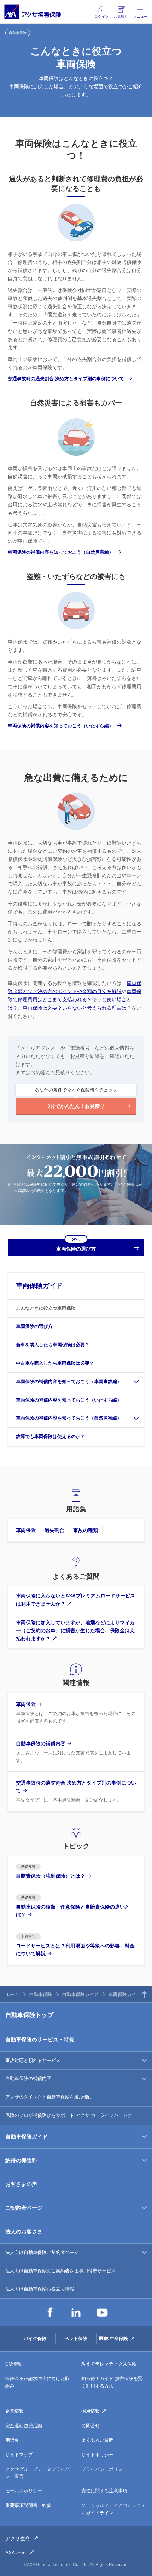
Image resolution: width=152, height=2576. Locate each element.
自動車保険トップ (29, 2015)
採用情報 (90, 2411)
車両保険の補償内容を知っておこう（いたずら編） (61, 726)
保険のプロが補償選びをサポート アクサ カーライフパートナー (71, 2115)
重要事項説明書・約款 (28, 2505)
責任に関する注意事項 (104, 2491)
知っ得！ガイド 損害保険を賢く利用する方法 (112, 2382)
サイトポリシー (97, 2455)
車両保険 (26, 1530)
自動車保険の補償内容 (28, 2078)
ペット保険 (76, 2338)
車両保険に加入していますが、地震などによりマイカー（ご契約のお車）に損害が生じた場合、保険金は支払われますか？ (75, 1631)
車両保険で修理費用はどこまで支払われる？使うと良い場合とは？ (75, 999)
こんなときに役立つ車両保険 (46, 1308)
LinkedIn (76, 2312)
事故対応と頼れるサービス (33, 2060)
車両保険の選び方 (34, 1326)
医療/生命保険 (113, 2338)
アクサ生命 (18, 2538)
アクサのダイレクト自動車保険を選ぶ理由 (49, 2097)
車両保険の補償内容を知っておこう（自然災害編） (61, 552)
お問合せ (90, 2426)
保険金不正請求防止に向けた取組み (37, 2382)
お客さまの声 (21, 2184)
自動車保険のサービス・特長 (40, 2039)
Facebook (50, 2312)
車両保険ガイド (39, 1286)
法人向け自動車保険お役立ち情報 (40, 2289)
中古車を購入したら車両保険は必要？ (55, 1363)
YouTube (102, 2312)
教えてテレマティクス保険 (109, 2364)
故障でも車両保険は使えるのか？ (50, 1436)
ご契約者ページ (24, 2208)
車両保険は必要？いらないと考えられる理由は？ (77, 1008)
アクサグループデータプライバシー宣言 (37, 2473)
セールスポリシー (24, 2491)
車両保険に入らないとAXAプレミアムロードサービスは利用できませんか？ (75, 1600)
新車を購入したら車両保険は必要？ (53, 1345)
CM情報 (13, 2364)
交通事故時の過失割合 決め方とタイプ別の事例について (66, 379)
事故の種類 (86, 1530)
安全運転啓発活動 (24, 2426)
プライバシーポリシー (104, 2469)
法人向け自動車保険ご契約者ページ (42, 2252)
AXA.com (16, 2553)
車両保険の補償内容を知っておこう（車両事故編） (69, 1382)
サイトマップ (19, 2455)
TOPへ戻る (144, 1994)
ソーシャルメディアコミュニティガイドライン (113, 2509)
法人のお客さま (24, 2231)
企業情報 (14, 2411)
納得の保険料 (21, 2160)
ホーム (12, 1994)
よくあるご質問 (97, 2440)
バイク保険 (35, 2338)
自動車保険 (40, 1994)
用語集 (12, 2440)
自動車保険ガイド (80, 1994)
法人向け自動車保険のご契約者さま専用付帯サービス (60, 2271)
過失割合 (54, 1530)
